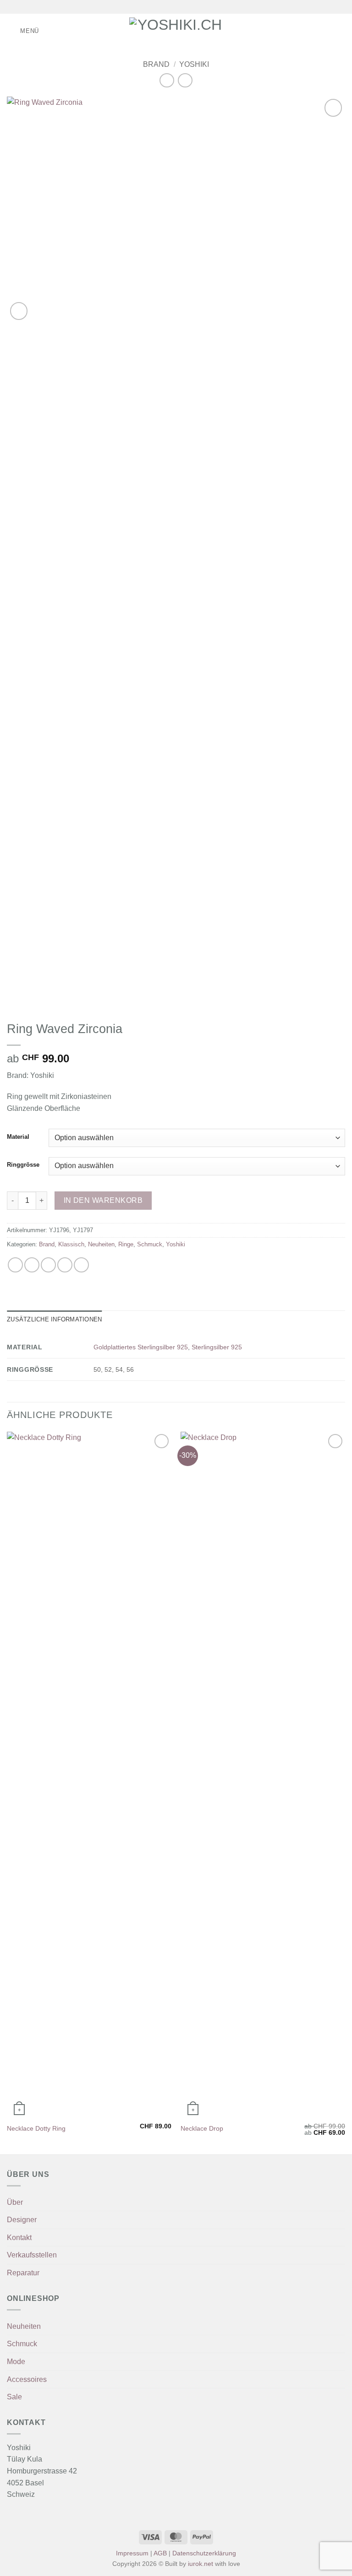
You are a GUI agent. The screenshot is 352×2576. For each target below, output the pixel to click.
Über (15, 2202)
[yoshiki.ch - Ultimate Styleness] (176, 31)
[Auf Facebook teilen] (32, 1265)
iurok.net (201, 2564)
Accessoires (27, 2379)
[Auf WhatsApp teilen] (15, 1265)
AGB (160, 2553)
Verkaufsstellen (32, 2255)
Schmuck (150, 1244)
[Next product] (167, 80)
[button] (23, 31)
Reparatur (23, 2273)
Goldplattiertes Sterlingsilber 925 (141, 1347)
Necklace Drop (202, 2128)
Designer (22, 2220)
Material (18, 1137)
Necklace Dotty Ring (36, 2128)
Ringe (126, 1244)
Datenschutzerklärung (204, 2553)
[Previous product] (185, 80)
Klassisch (71, 1244)
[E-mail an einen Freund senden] (65, 1265)
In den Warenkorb (103, 1200)
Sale (14, 2397)
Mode (16, 2362)
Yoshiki (194, 64)
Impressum (132, 2553)
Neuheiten (101, 1244)
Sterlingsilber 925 (217, 1347)
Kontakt (19, 2238)
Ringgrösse (23, 1165)
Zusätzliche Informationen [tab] (54, 1319)
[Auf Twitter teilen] (48, 1265)
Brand (156, 64)
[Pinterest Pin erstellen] (81, 1265)
